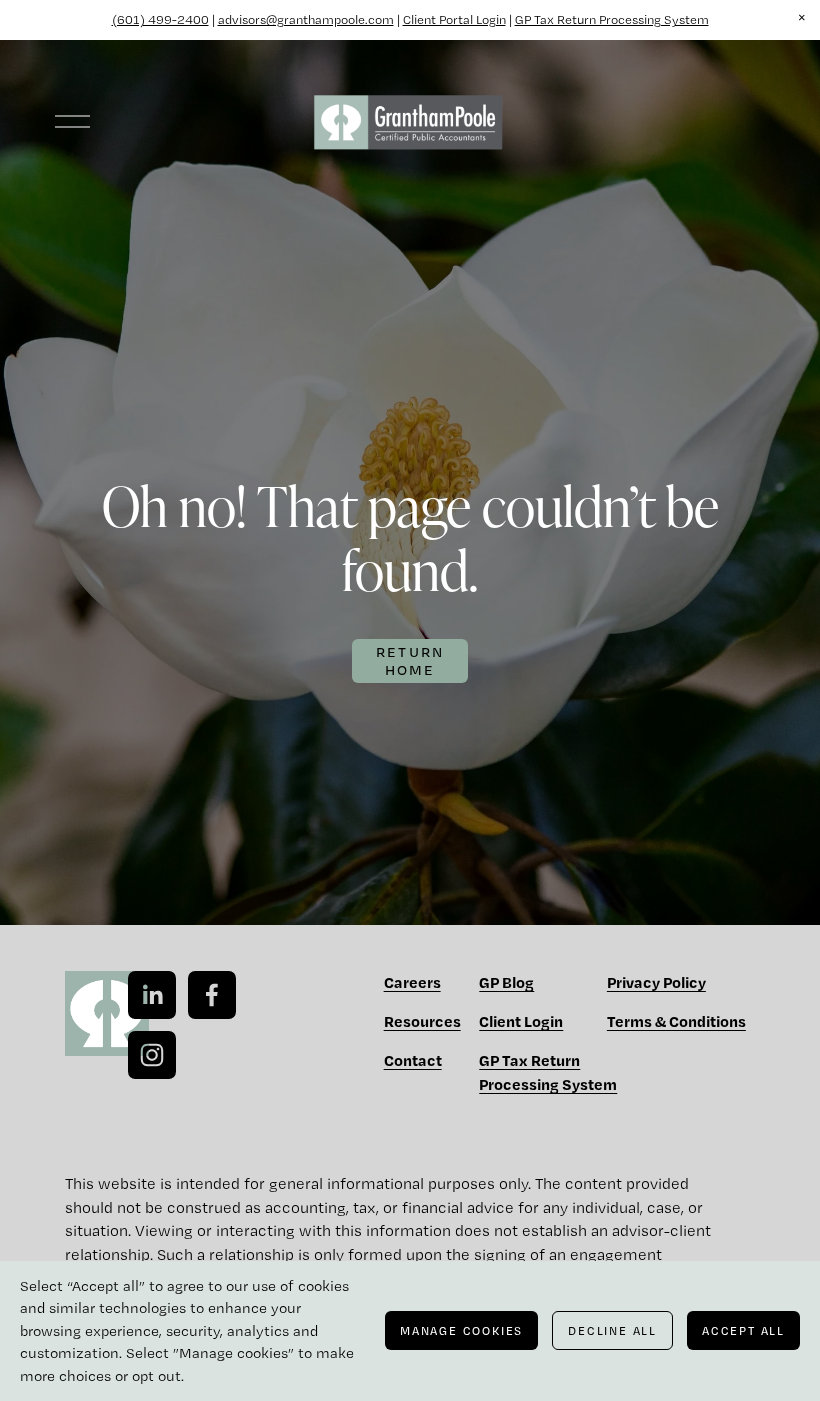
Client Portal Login (454, 19)
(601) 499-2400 (160, 19)
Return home (410, 661)
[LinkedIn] (152, 995)
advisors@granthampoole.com (306, 19)
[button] (802, 18)
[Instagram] (152, 1055)
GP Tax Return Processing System (612, 19)
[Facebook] (212, 995)
